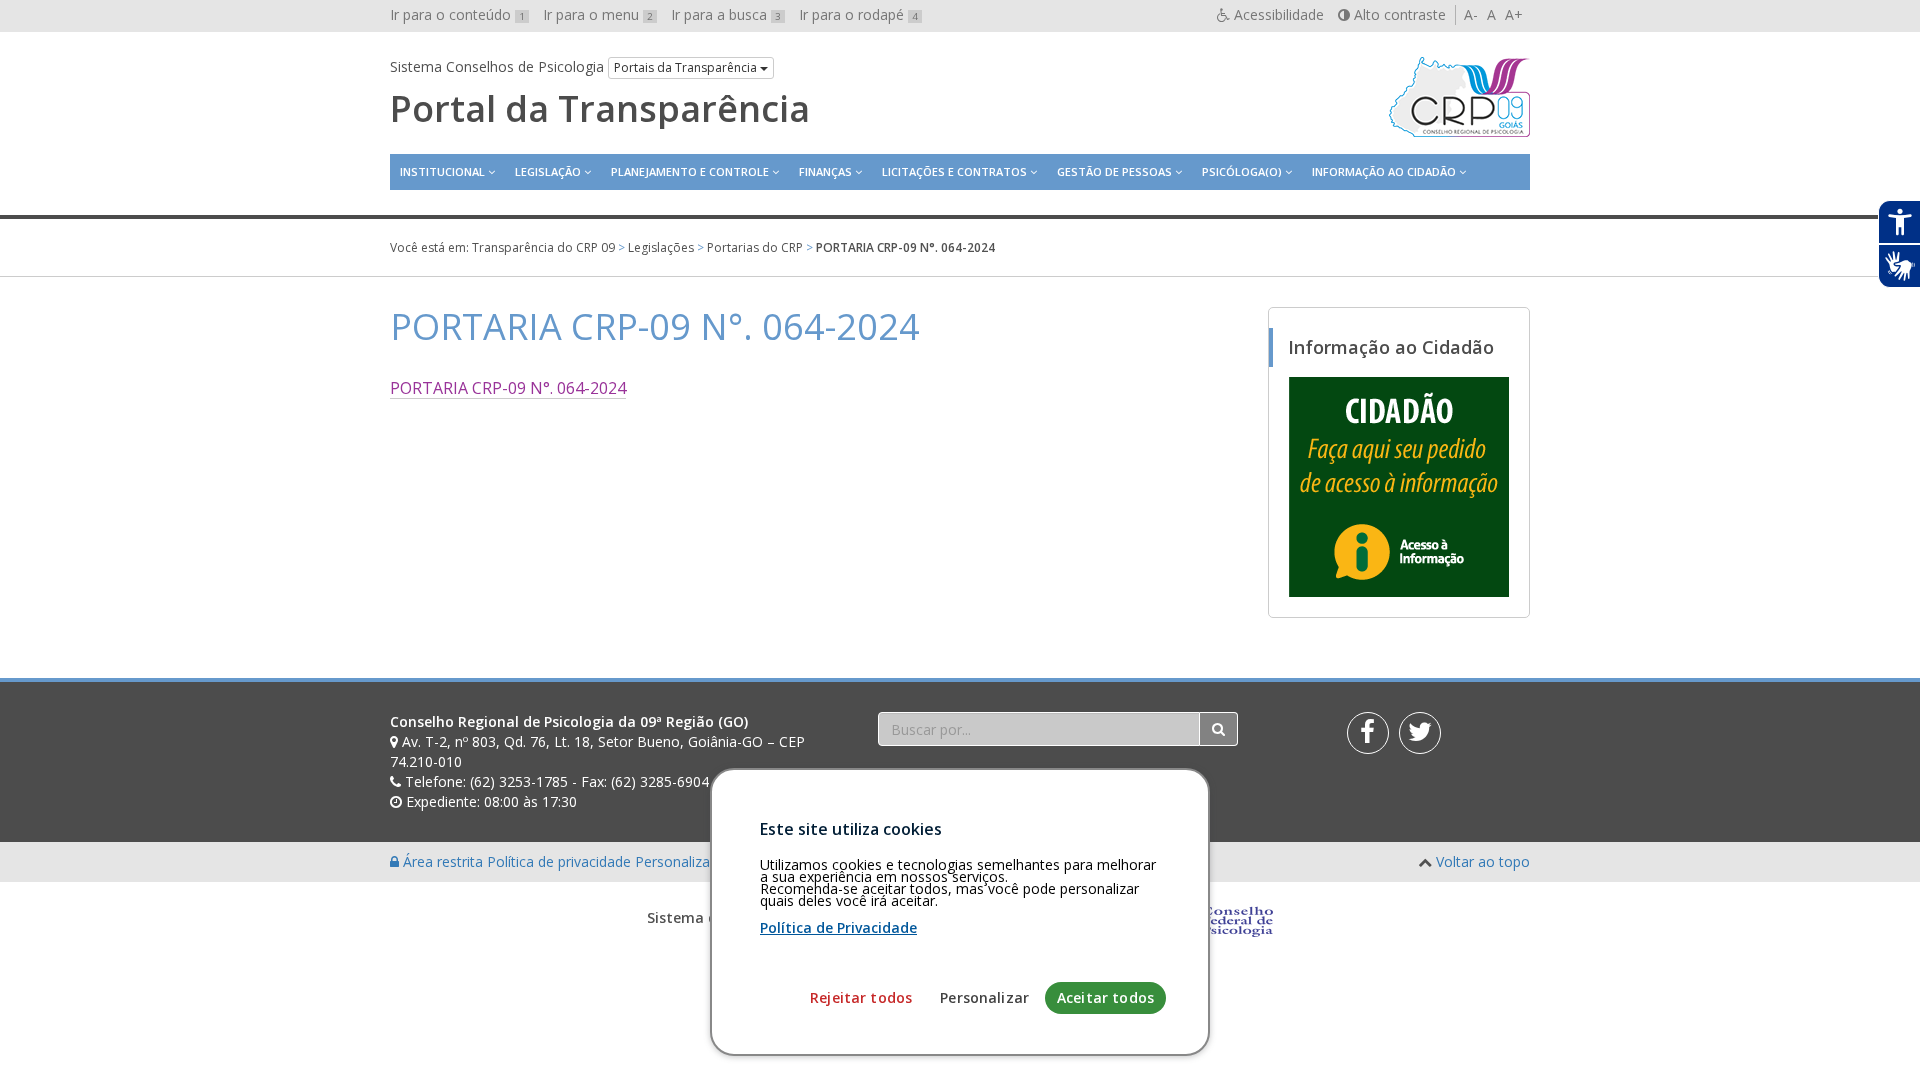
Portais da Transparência (687, 67)
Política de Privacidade (838, 927)
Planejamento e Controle (690, 171)
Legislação (548, 171)
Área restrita (443, 861)
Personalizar (984, 997)
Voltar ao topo (1483, 861)
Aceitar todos (1105, 997)
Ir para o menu (598, 14)
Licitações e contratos (954, 171)
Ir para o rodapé (858, 14)
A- (1471, 14)
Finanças (825, 171)
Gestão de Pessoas (1114, 171)
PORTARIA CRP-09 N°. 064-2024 (508, 388)
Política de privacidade (561, 861)
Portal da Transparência (600, 109)
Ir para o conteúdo (457, 14)
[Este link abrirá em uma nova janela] (1399, 486)
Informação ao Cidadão (1384, 171)
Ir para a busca (726, 14)
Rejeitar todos (861, 997)
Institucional (442, 171)
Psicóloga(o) (1242, 171)
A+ (1514, 14)
